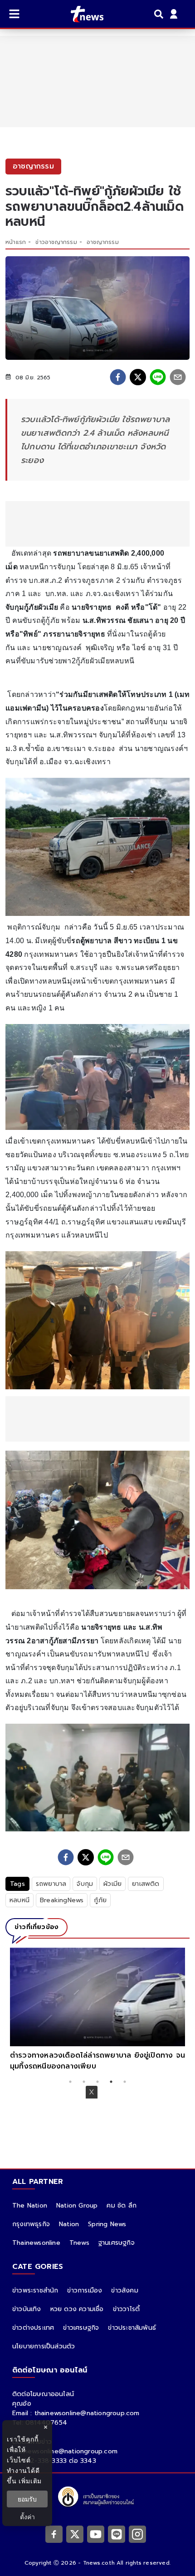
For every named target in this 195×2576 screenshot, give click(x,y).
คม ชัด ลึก (122, 2206)
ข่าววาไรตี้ (127, 2309)
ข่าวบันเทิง (27, 2309)
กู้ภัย (100, 1900)
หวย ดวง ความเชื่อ (77, 2309)
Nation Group (77, 2206)
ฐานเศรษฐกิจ (117, 2243)
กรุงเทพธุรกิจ (31, 2224)
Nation (69, 2224)
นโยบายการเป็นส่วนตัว (44, 2346)
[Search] (160, 14)
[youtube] (96, 2534)
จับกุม (85, 1884)
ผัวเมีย (112, 1884)
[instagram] (137, 2534)
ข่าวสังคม (124, 2290)
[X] (75, 2534)
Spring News (107, 2224)
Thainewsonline (36, 2243)
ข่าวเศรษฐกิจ (81, 2328)
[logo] (81, 14)
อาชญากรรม (103, 242)
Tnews (79, 2243)
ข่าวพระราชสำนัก (35, 2290)
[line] (158, 377)
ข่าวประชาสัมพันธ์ (132, 2328)
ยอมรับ (27, 2499)
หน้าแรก (16, 242)
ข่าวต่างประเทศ (33, 2328)
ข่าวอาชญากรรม (56, 242)
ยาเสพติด (146, 1884)
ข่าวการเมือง (85, 2290)
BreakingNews (62, 1900)
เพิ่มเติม (30, 2481)
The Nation (30, 2206)
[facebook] (118, 377)
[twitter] (138, 377)
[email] (178, 377)
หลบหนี (19, 1900)
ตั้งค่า (27, 2517)
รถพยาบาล (51, 1884)
